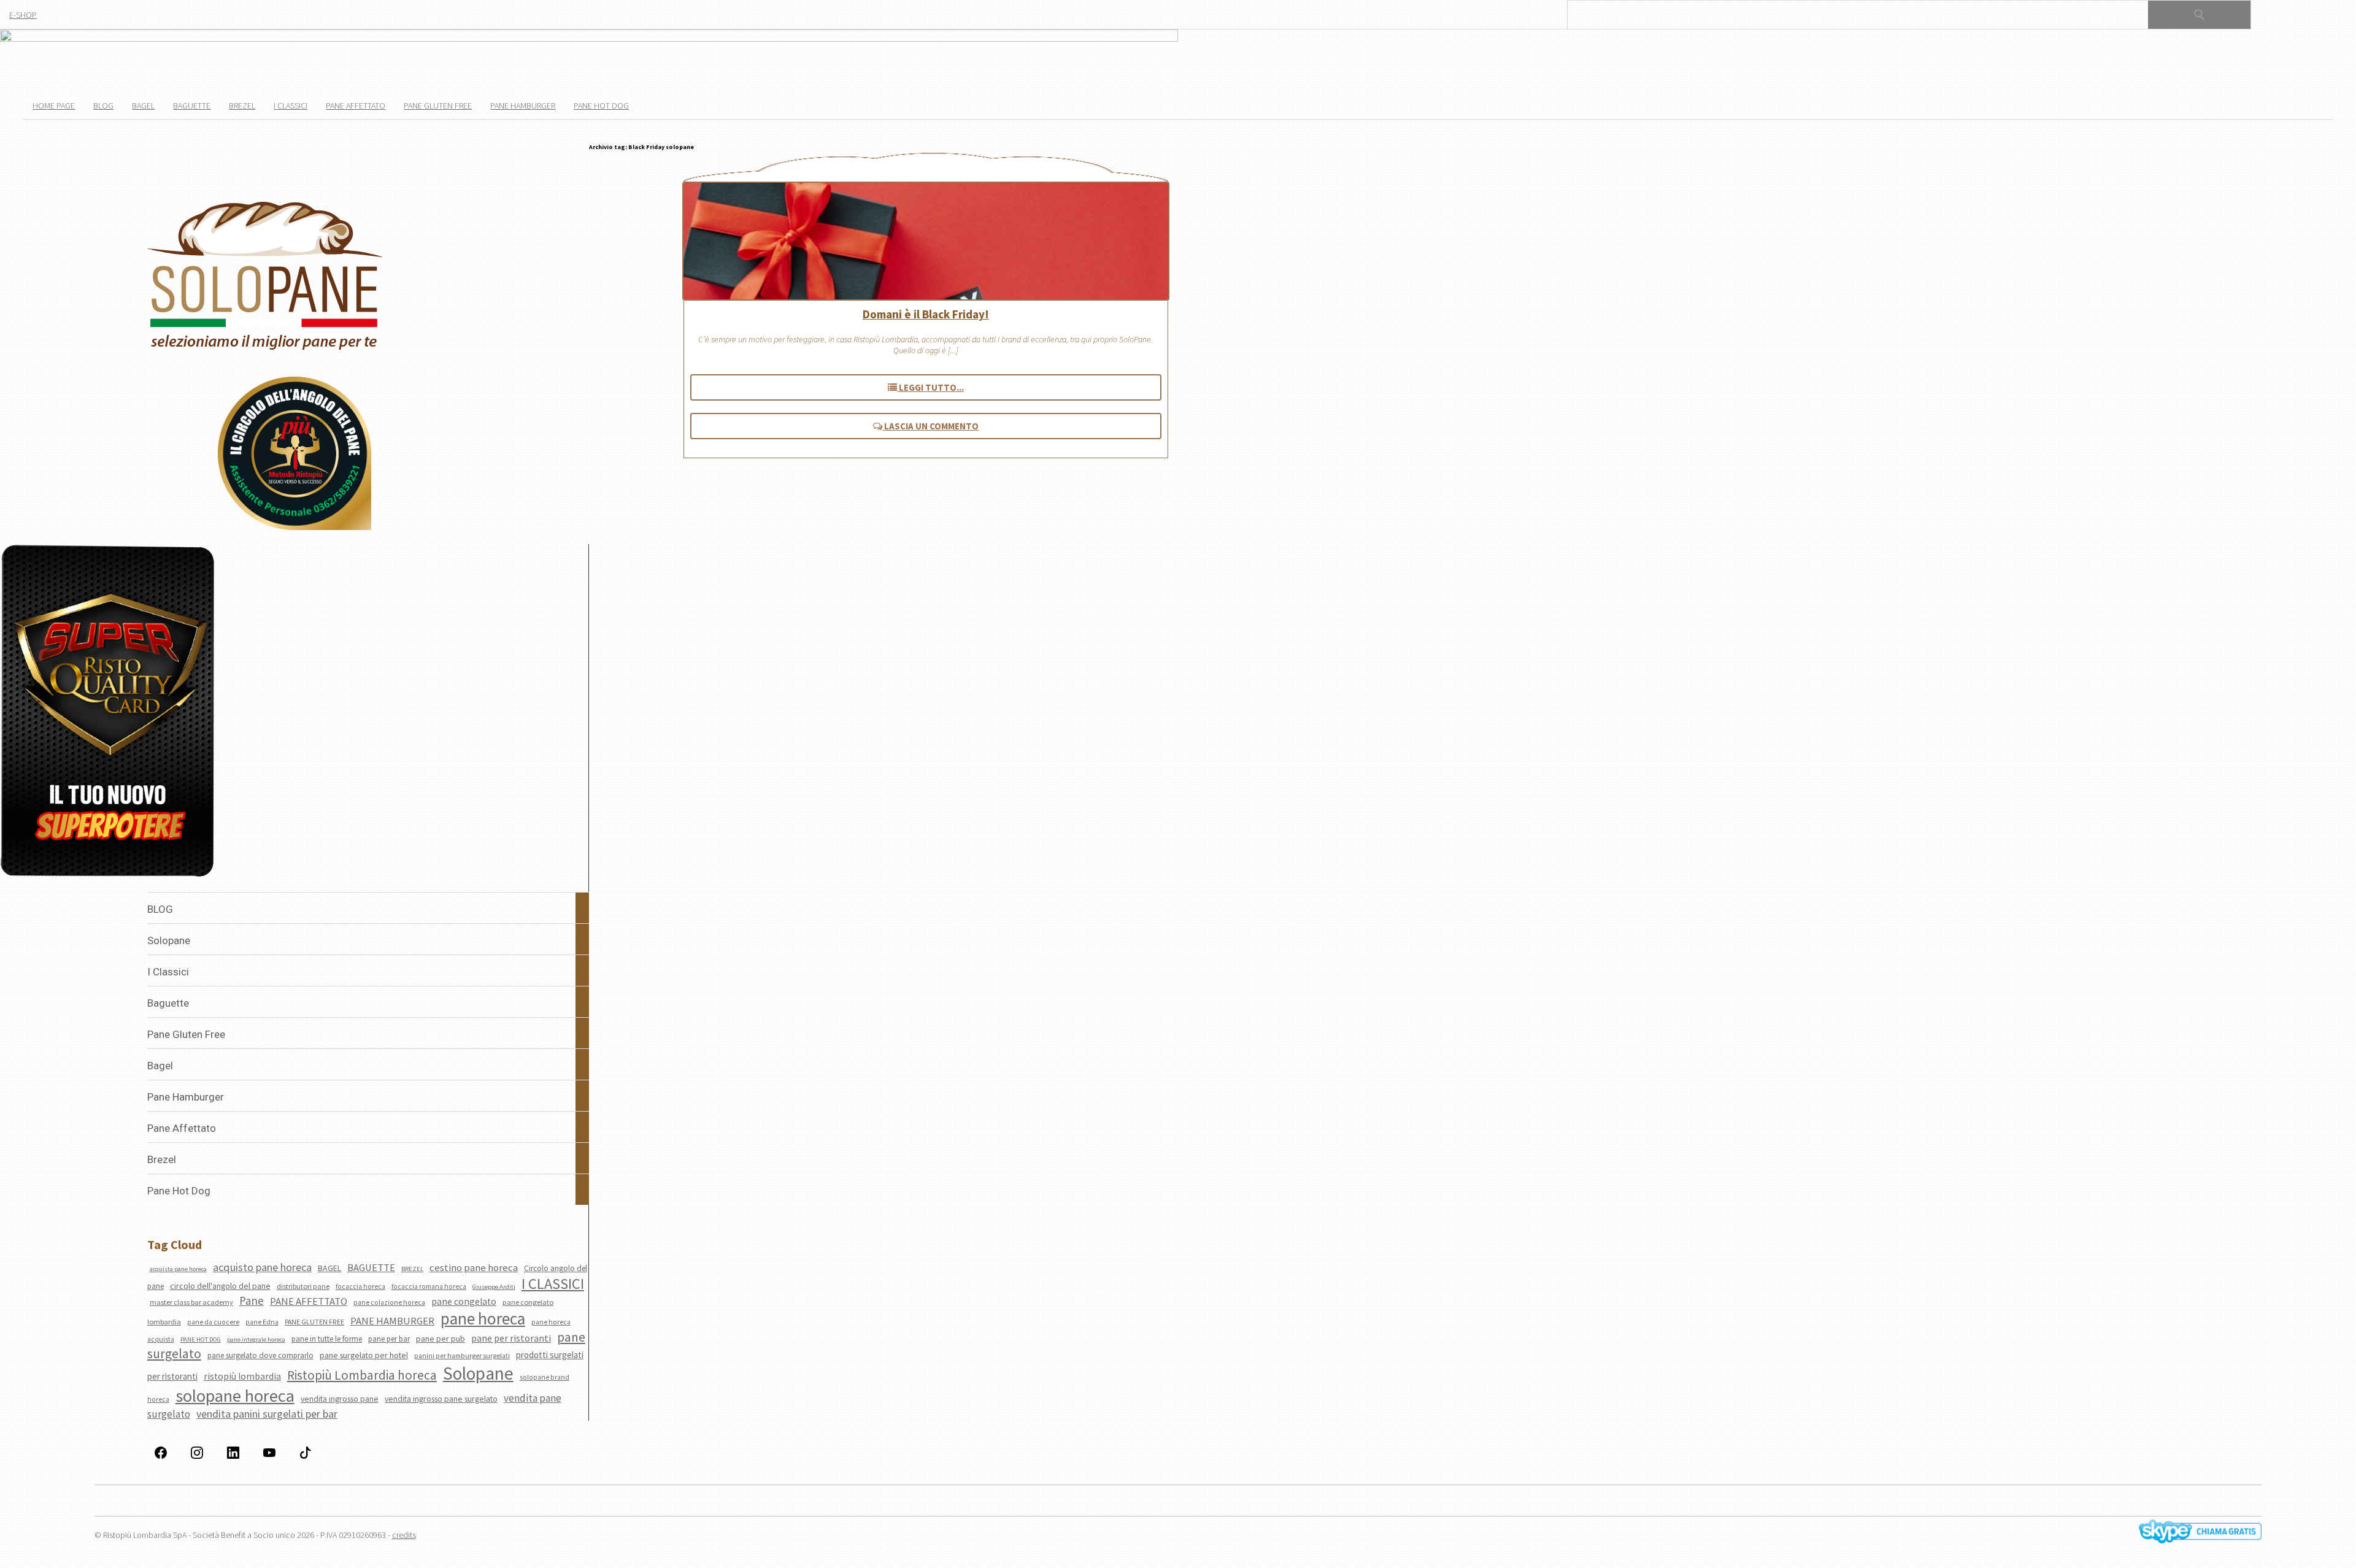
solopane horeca (235, 1396)
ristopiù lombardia (242, 1376)
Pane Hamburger (523, 106)
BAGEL (329, 1268)
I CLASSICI (553, 1284)
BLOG (103, 106)
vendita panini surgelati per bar (267, 1414)
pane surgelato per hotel (364, 1355)
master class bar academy (191, 1302)
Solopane (478, 1373)
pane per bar (389, 1339)
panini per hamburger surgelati (462, 1356)
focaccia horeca (360, 1286)
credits (404, 1535)
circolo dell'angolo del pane (220, 1286)
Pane (252, 1301)
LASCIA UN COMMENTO (930, 426)
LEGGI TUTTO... (930, 387)
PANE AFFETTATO (309, 1301)
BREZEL (412, 1269)
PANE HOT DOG (201, 1339)
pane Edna (262, 1322)
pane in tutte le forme (327, 1339)
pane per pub (441, 1339)
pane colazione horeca (389, 1302)
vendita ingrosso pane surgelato (441, 1399)
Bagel (143, 106)
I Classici (291, 106)
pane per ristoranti (511, 1338)
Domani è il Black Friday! (926, 314)
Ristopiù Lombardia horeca (362, 1375)
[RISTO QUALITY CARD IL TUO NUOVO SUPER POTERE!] (108, 712)
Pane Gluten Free (438, 106)
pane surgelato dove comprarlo (260, 1355)
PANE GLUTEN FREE (314, 1322)
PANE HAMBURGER (392, 1321)
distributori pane (303, 1286)
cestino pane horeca (474, 1267)
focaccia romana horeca (429, 1286)
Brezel (242, 106)
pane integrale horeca (256, 1339)
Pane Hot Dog (601, 106)
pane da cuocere (213, 1322)
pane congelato (464, 1301)
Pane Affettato (356, 106)
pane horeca (483, 1318)
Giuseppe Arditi (494, 1287)
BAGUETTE (371, 1268)
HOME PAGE (54, 106)
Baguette (192, 106)
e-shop (23, 15)
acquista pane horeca (178, 1269)
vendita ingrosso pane (340, 1399)
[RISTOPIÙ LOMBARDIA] (294, 454)
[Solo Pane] (265, 348)
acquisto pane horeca (262, 1267)
